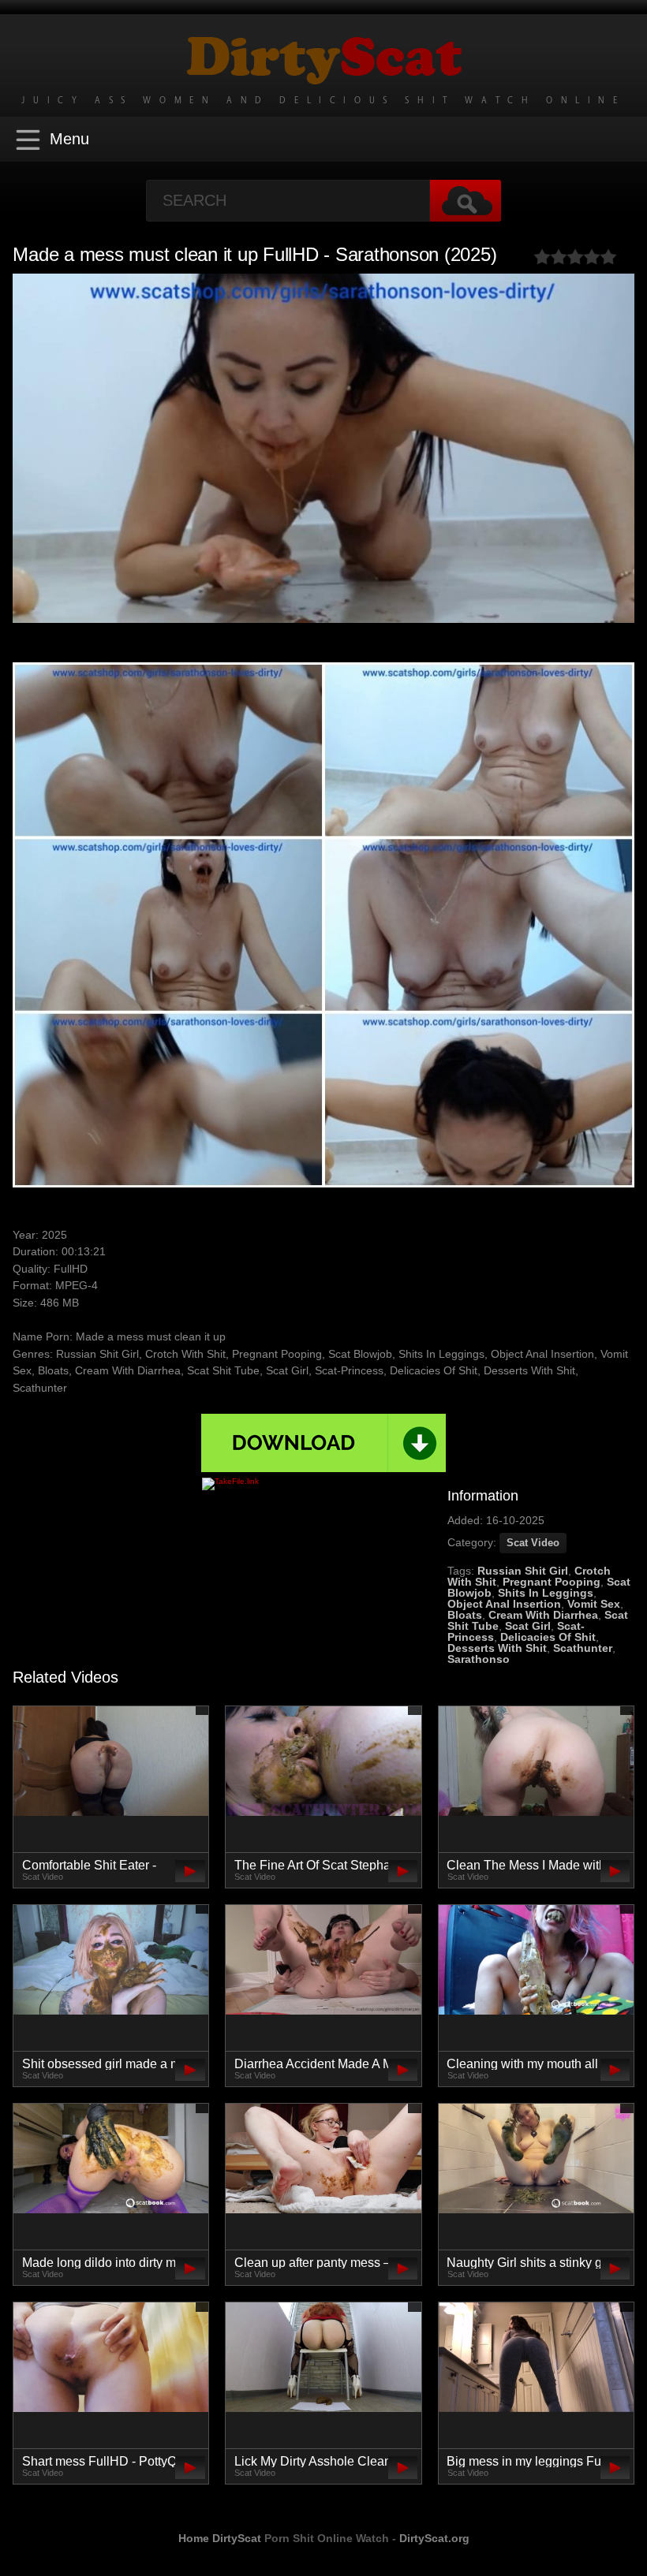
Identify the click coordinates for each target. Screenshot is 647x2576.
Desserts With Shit (497, 1648)
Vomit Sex (594, 1604)
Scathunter (583, 1648)
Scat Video (533, 1543)
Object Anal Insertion (504, 1604)
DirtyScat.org (434, 2538)
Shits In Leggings (546, 1593)
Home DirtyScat (220, 2538)
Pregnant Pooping (552, 1582)
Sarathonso (479, 1659)
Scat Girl (528, 1626)
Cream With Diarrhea (543, 1615)
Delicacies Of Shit (548, 1637)
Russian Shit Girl (523, 1571)
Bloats (465, 1615)
